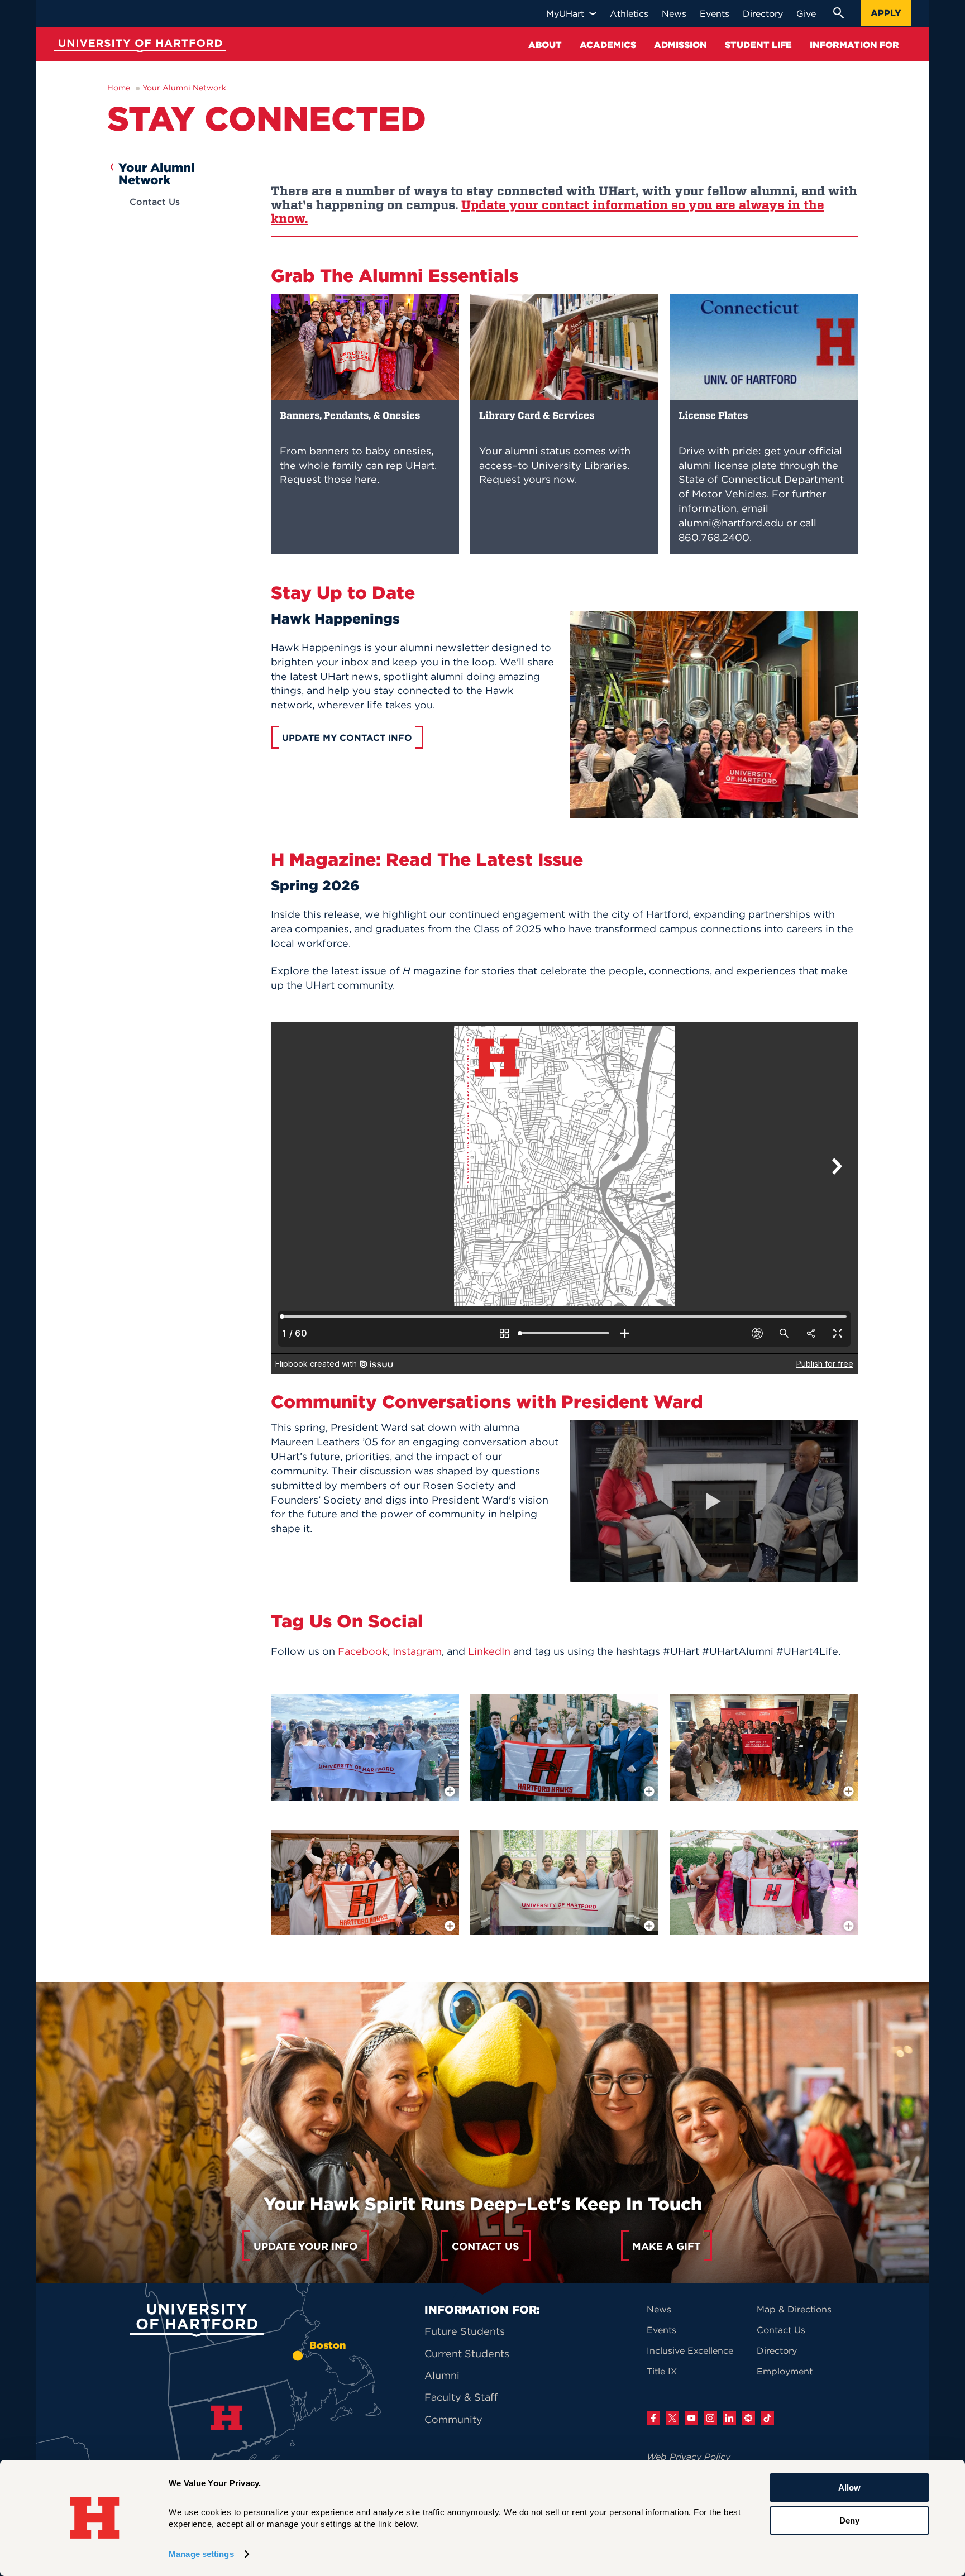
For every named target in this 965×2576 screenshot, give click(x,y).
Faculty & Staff (461, 2397)
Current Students (467, 2354)
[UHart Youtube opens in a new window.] (691, 2418)
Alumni (442, 2375)
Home (119, 88)
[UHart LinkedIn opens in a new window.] (729, 2418)
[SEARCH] (838, 13)
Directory (777, 2350)
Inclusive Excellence (690, 2350)
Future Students (465, 2331)
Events (661, 2330)
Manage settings (201, 2554)
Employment (785, 2371)
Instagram (417, 1651)
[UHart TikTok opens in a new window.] (767, 2418)
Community (453, 2419)
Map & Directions (794, 2309)
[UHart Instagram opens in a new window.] (710, 2418)
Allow (849, 2488)
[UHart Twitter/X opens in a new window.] (672, 2418)
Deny (849, 2520)
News (659, 2309)
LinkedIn (489, 1651)
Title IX (662, 2371)
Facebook (363, 1651)
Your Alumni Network (184, 88)
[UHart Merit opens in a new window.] (748, 2418)
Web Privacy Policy (689, 2457)
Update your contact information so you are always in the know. (548, 212)
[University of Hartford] (137, 47)
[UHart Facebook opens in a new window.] (653, 2418)
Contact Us (155, 202)
